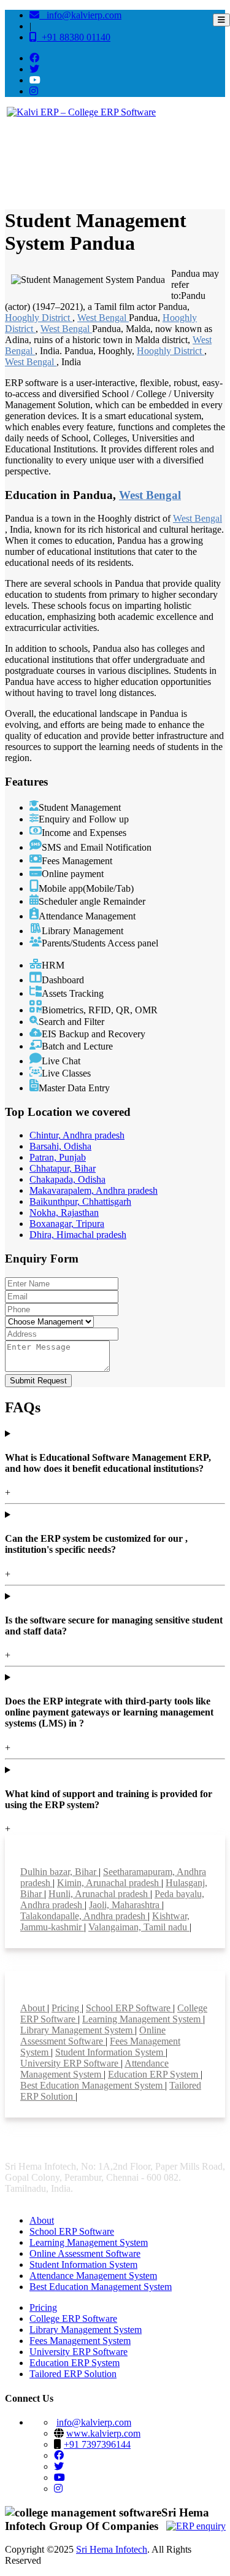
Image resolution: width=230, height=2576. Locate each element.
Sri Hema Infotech (112, 2549)
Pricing (67, 2008)
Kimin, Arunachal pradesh (109, 1883)
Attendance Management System (94, 2069)
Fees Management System (80, 2341)
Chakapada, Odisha (67, 1179)
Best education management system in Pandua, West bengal (131, 161)
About (34, 2008)
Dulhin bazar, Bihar (59, 1872)
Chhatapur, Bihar (63, 1168)
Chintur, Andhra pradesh (77, 1135)
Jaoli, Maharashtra (125, 1905)
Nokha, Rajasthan (64, 1213)
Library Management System (78, 2030)
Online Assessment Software (93, 2036)
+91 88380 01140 (74, 37)
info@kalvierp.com (80, 15)
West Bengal (103, 318)
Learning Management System (143, 2019)
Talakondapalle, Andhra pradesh (84, 1916)
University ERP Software (71, 2063)
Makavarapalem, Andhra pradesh (94, 1190)
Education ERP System (154, 2074)
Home (22, 161)
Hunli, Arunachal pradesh (99, 1894)
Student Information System (110, 2052)
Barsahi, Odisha (60, 1146)
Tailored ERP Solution (73, 2374)
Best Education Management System (93, 2085)
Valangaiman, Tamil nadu (139, 1927)
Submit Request (38, 1381)
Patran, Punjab (58, 1157)
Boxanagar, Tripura (67, 1224)
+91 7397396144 (97, 2444)
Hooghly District (39, 318)
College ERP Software (73, 2319)
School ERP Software (129, 2008)
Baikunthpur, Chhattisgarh (80, 1201)
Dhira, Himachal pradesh (78, 1235)
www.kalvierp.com (103, 2433)
